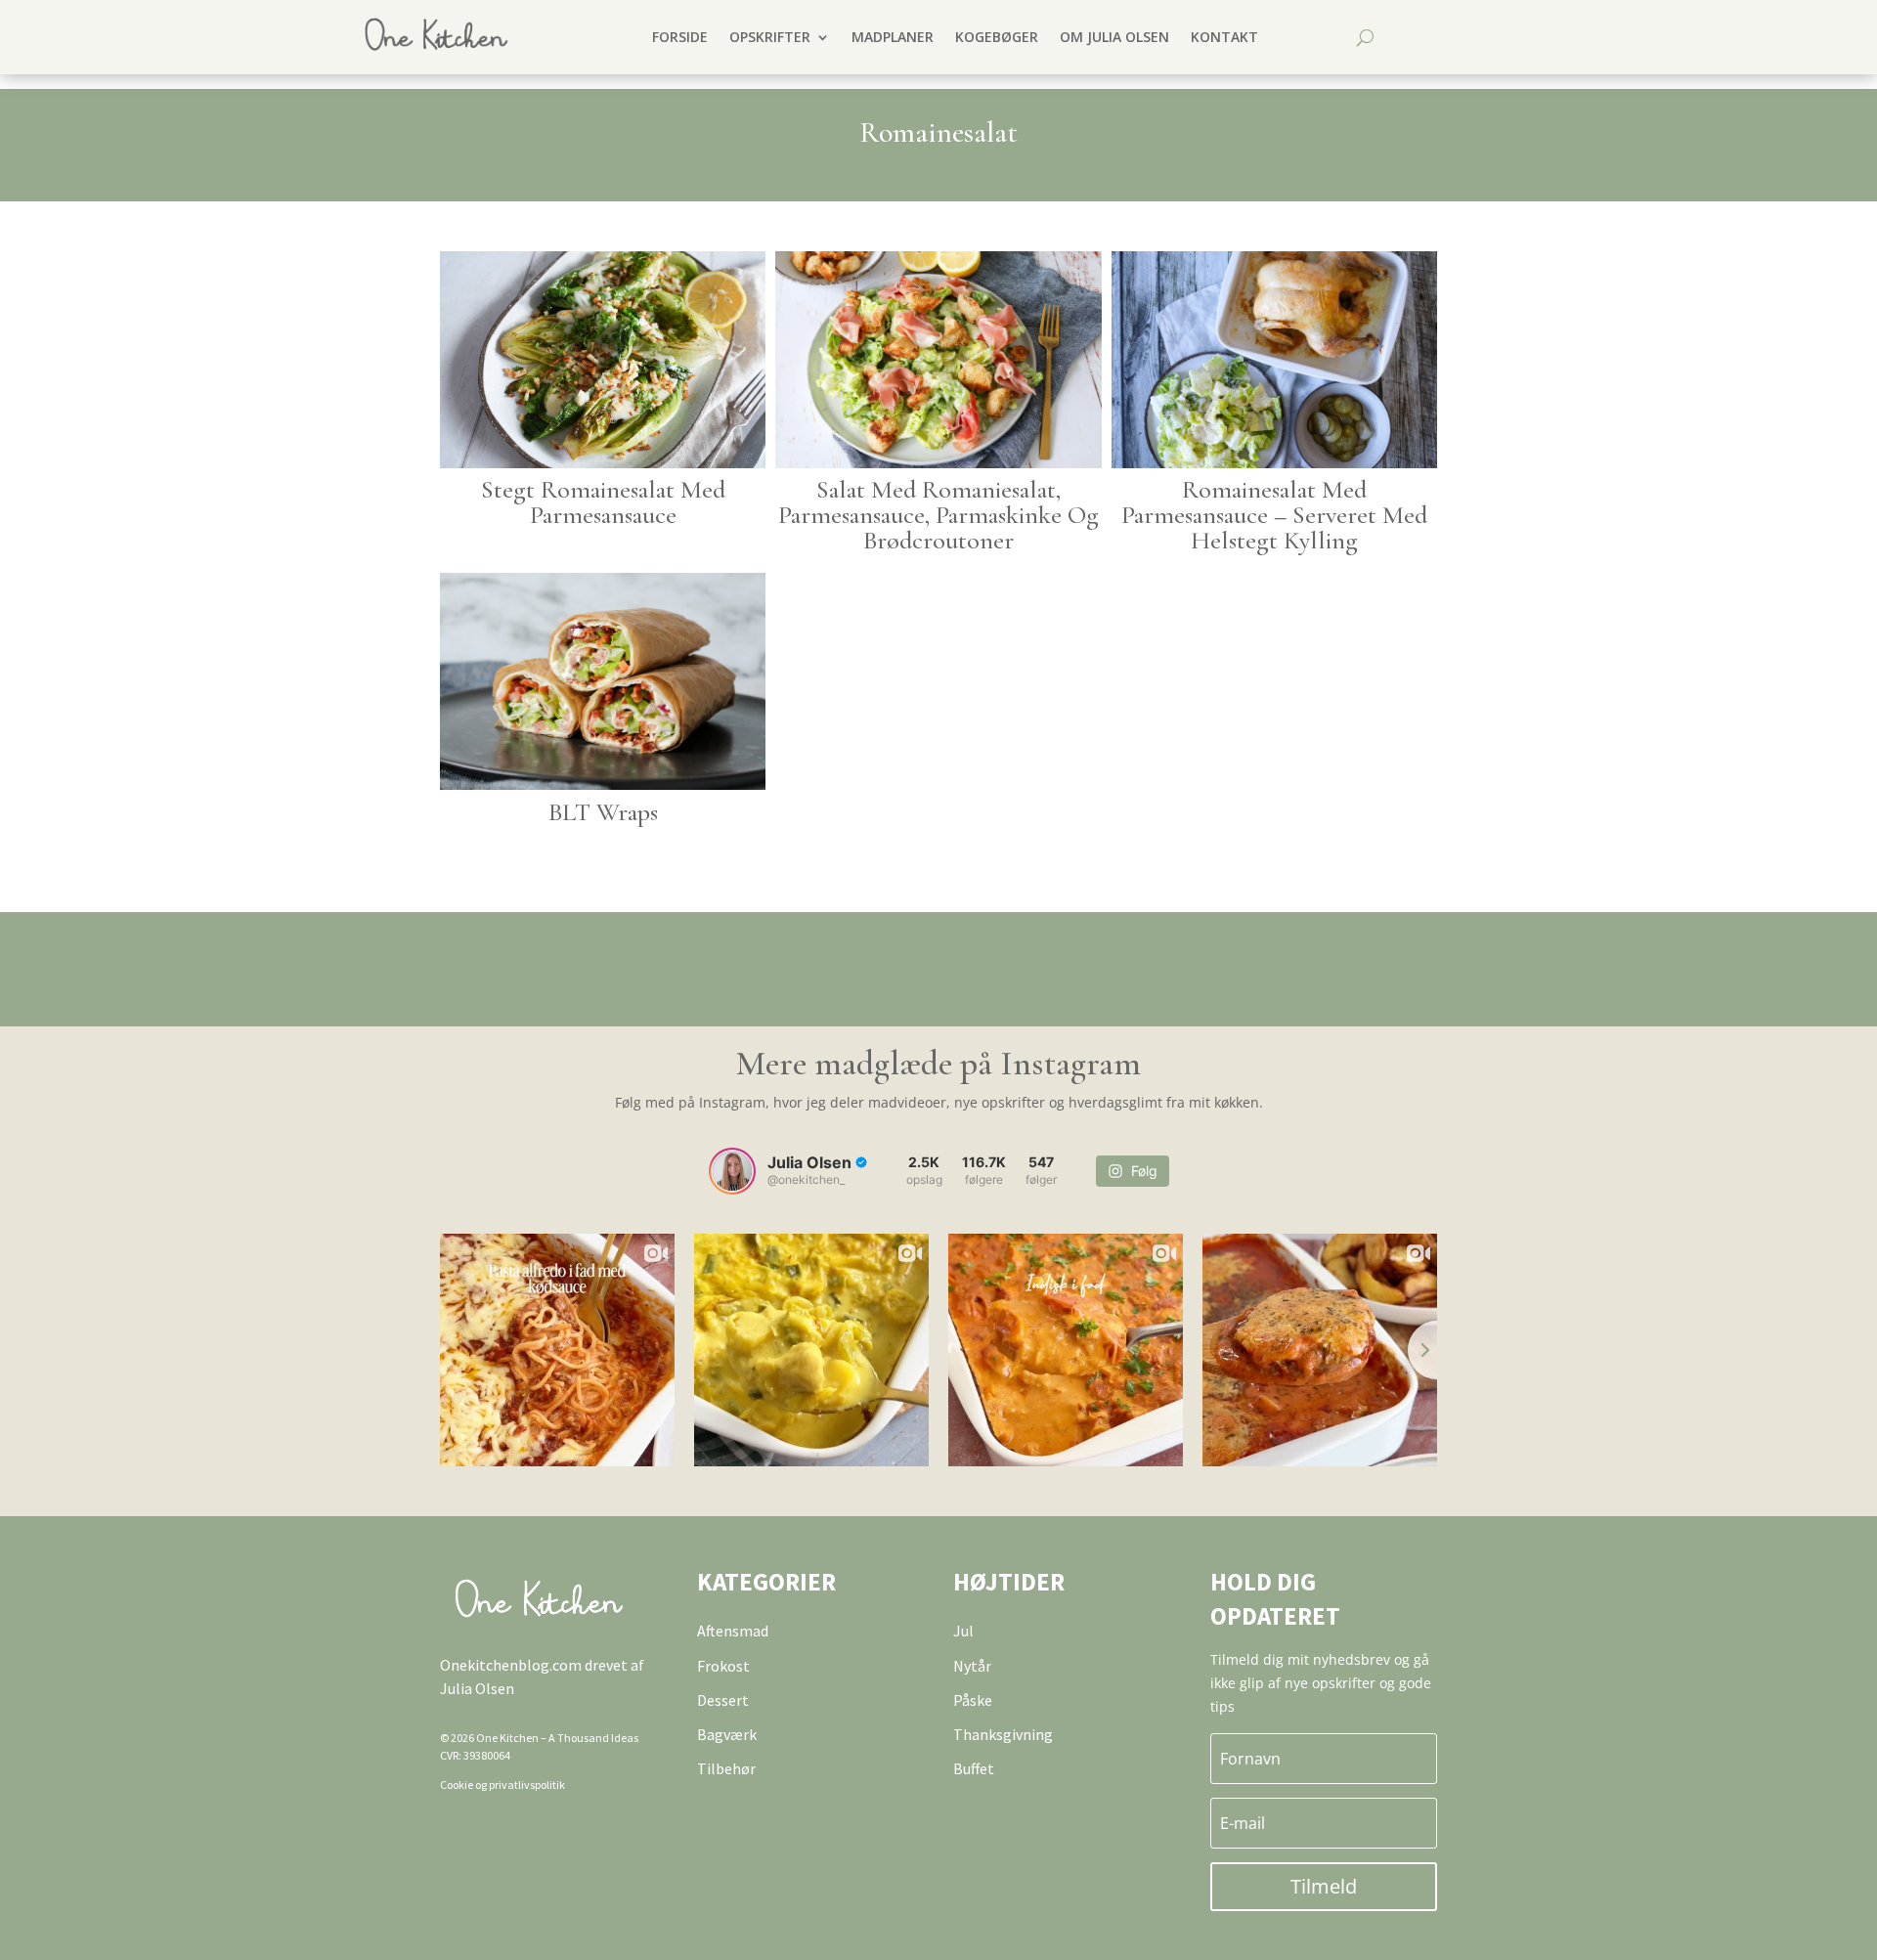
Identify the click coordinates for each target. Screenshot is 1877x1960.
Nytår (972, 1666)
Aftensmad (733, 1631)
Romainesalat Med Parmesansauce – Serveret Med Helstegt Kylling (1274, 515)
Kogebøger (997, 37)
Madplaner (893, 37)
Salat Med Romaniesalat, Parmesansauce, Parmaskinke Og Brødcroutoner (938, 515)
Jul (963, 1631)
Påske (973, 1700)
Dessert (723, 1700)
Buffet (974, 1768)
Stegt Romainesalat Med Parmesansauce (603, 502)
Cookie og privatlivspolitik (502, 1785)
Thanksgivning (1003, 1734)
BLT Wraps (603, 812)
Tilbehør (726, 1768)
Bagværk (727, 1734)
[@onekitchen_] (732, 1171)
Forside (680, 37)
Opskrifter (770, 37)
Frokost (723, 1666)
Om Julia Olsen (1114, 37)
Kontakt (1224, 37)
